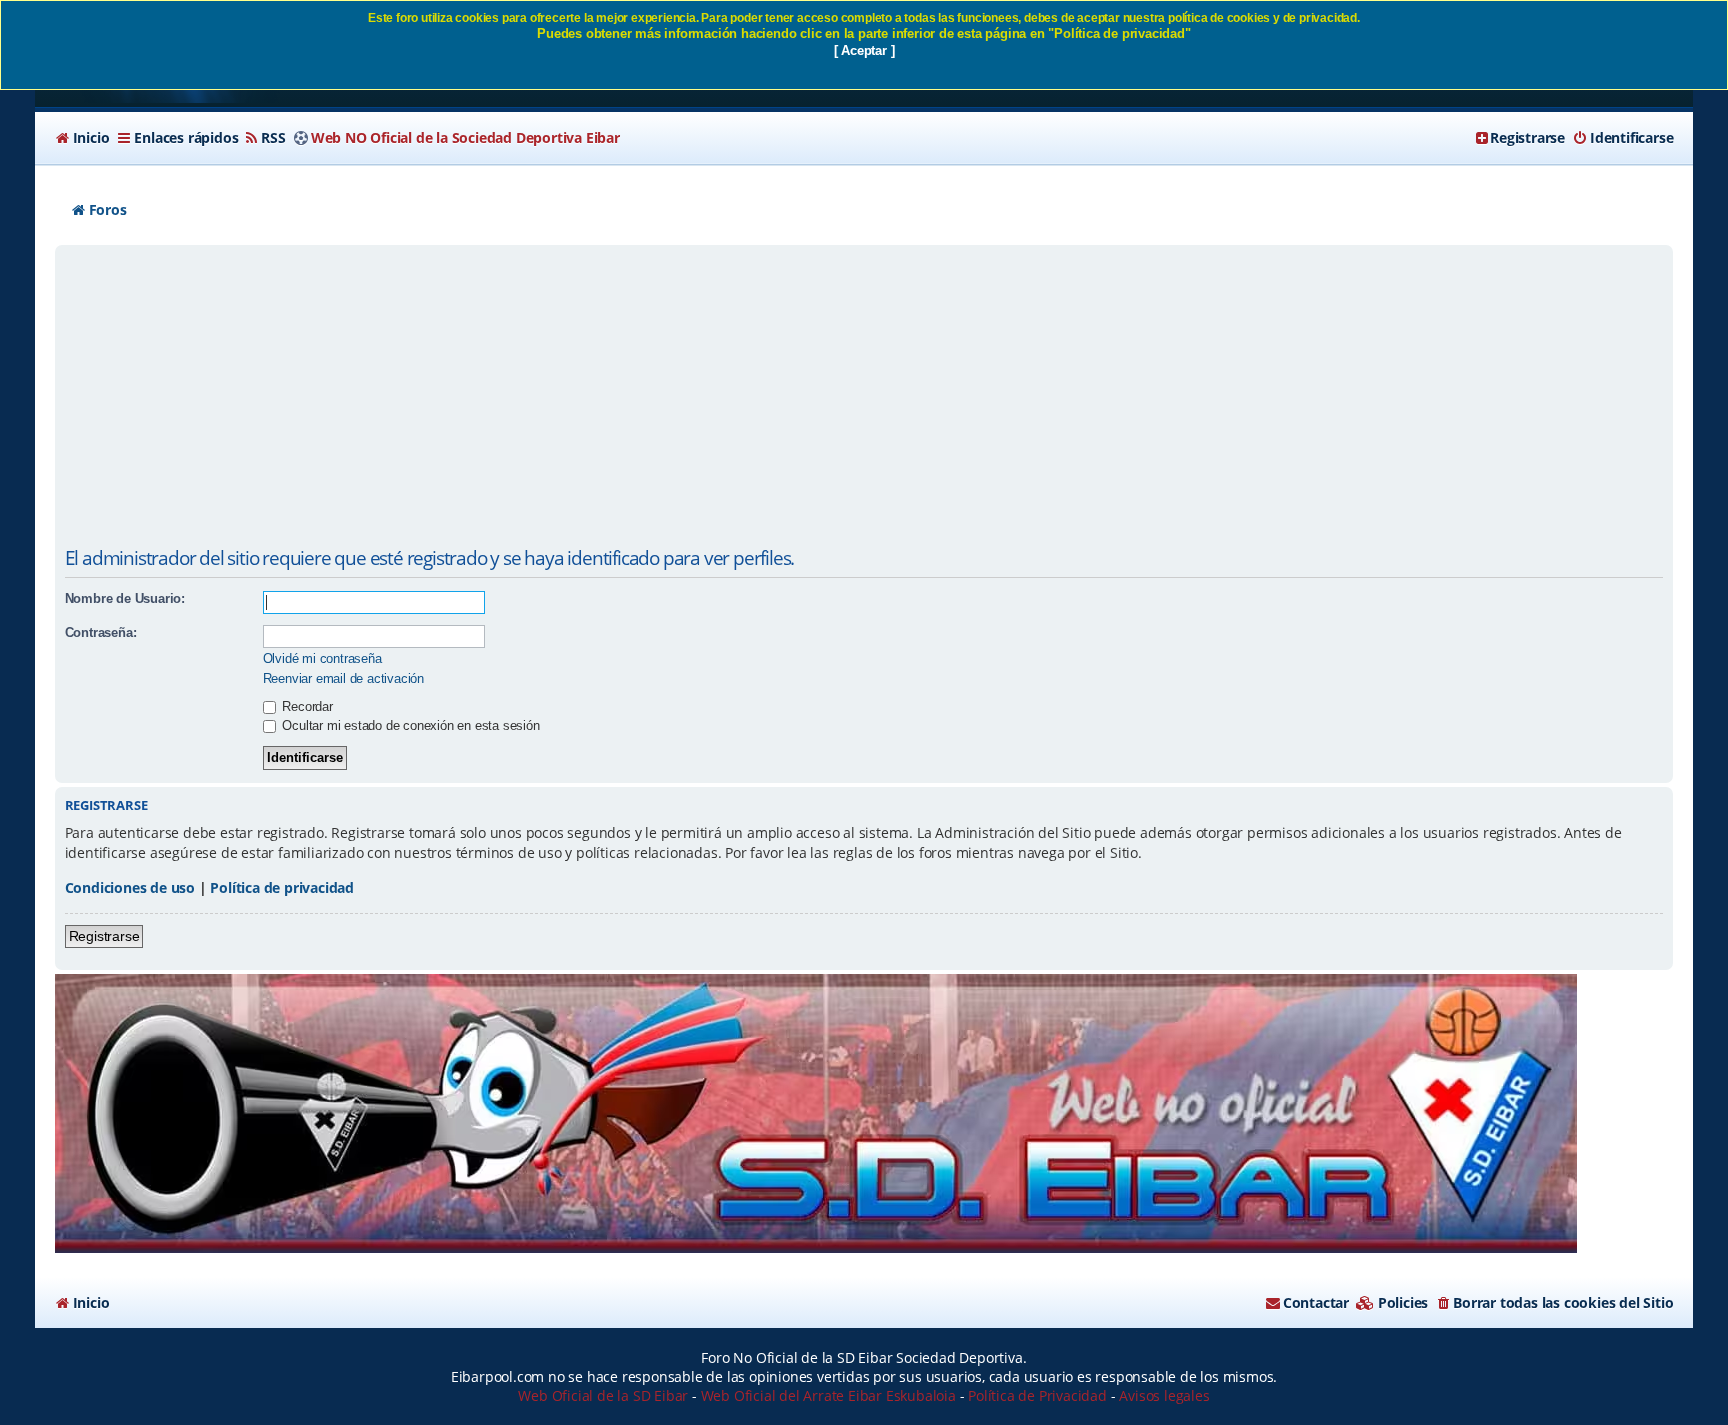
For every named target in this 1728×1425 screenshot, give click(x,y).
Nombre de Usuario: (125, 598)
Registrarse (104, 936)
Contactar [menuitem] (1316, 1302)
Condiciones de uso (130, 887)
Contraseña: (101, 632)
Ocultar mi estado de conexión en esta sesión (409, 725)
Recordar (306, 706)
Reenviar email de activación (343, 678)
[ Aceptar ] (864, 50)
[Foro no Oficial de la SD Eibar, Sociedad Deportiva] (816, 1113)
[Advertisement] (864, 400)
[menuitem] (82, 138)
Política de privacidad (282, 887)
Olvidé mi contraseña (322, 658)
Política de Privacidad (1037, 1395)
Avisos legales (1164, 1395)
